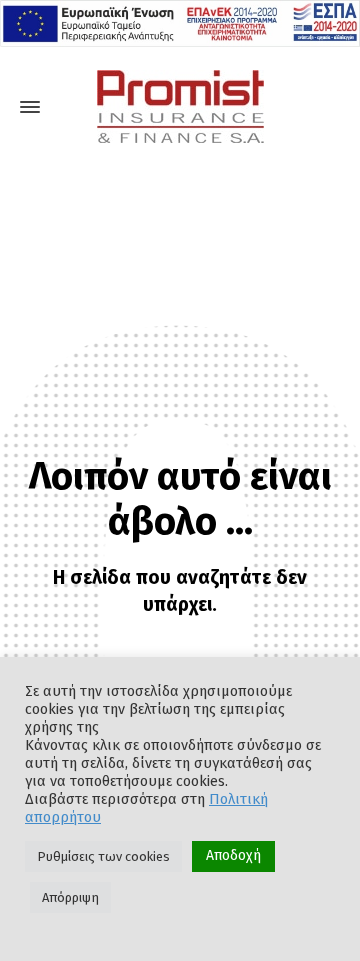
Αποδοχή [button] (233, 855)
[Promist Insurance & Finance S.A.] (180, 106)
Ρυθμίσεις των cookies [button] (103, 856)
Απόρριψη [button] (70, 897)
